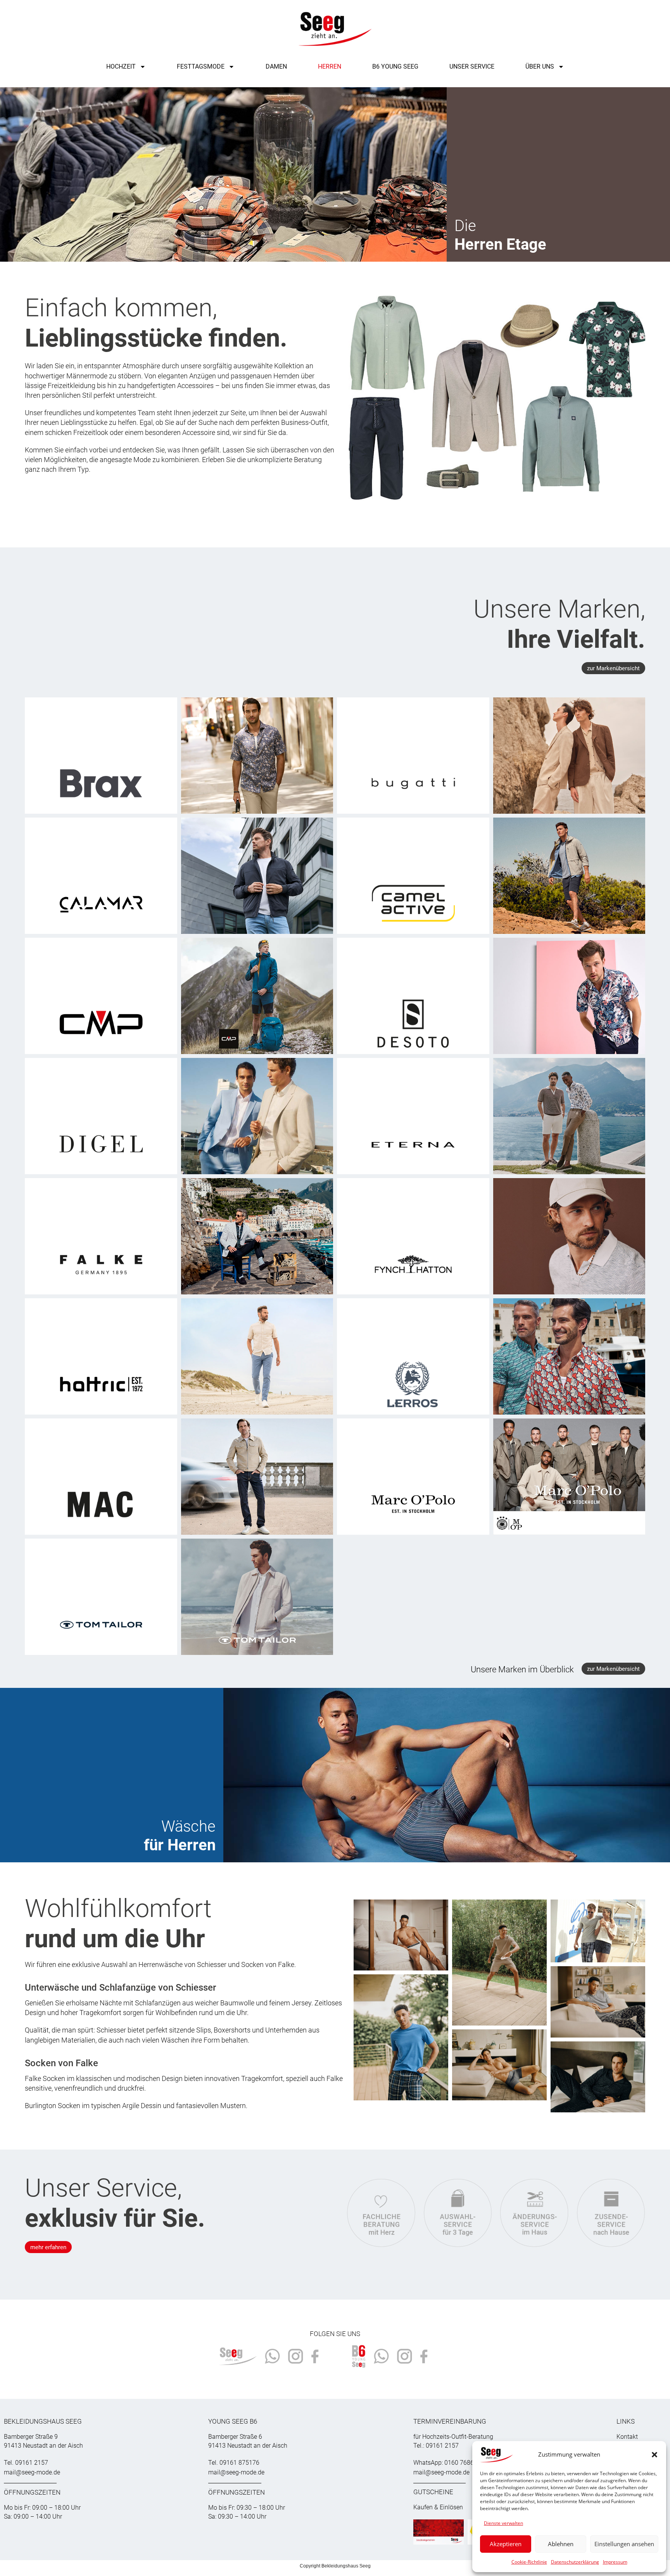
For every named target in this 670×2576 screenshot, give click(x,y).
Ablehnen (561, 2544)
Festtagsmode (201, 66)
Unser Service (472, 66)
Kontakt (627, 2437)
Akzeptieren (506, 2544)
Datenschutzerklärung (575, 2562)
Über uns (540, 66)
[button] (654, 2455)
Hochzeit (121, 66)
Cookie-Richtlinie (529, 2562)
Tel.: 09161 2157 (436, 2446)
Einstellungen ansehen (624, 2544)
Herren (330, 66)
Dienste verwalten (503, 2523)
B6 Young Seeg (395, 66)
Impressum (615, 2562)
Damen (276, 66)
